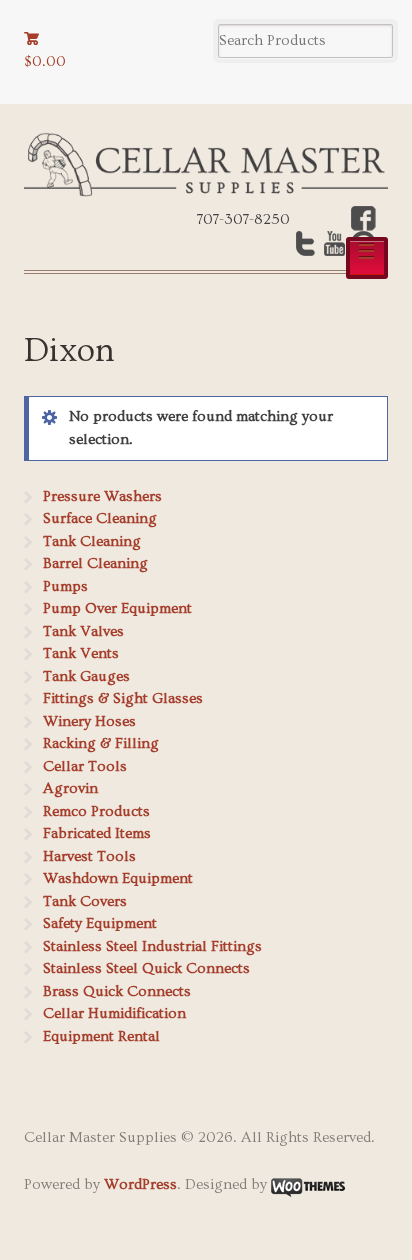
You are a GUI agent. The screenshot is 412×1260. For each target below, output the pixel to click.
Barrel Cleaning (95, 563)
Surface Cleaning (100, 518)
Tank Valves (83, 631)
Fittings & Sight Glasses (123, 698)
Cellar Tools (85, 766)
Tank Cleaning (92, 541)
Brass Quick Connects (117, 991)
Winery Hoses (89, 721)
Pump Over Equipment (117, 608)
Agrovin (70, 788)
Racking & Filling (101, 743)
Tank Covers (85, 901)
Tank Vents (81, 653)
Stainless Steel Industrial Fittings (152, 946)
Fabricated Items (97, 833)
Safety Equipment (100, 923)
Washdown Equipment (118, 878)
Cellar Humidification (114, 1013)
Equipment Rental (101, 1036)
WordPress (140, 1184)
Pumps (65, 586)
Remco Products (96, 811)
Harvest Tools (89, 856)
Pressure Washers (102, 496)
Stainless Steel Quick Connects (146, 968)
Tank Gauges (86, 676)
